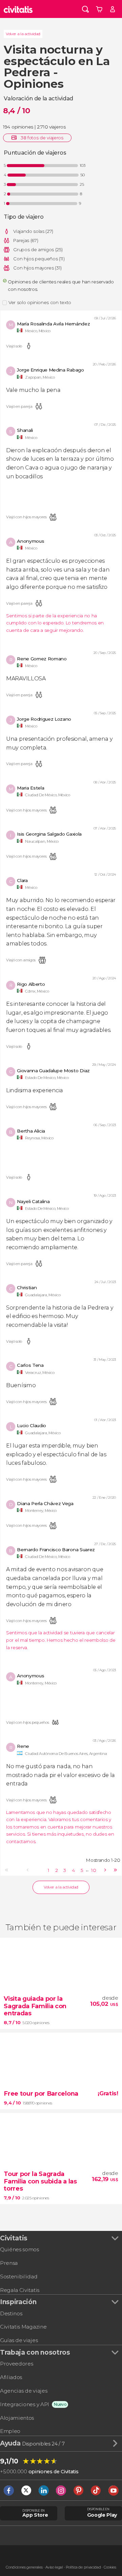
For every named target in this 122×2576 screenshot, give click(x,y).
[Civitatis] (18, 9)
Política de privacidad (83, 2567)
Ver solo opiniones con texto (40, 302)
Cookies (110, 2567)
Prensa (9, 2263)
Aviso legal (54, 2567)
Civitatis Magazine (23, 2327)
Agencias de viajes (24, 2391)
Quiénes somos (19, 2249)
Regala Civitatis (20, 2290)
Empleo (10, 2431)
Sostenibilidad (19, 2277)
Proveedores (16, 2364)
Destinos (11, 2313)
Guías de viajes (19, 2340)
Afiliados (11, 2377)
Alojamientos (17, 2418)
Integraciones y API (25, 2404)
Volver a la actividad (23, 34)
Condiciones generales (24, 2567)
